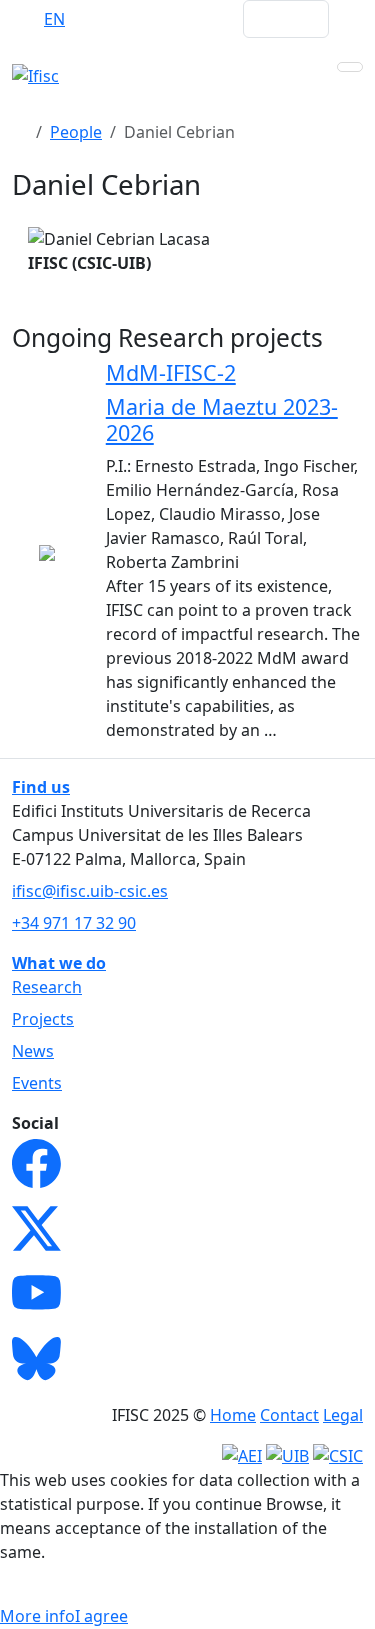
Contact (289, 1415)
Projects (43, 1019)
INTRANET (189, 19)
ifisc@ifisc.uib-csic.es (90, 891)
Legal (343, 1415)
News (33, 1051)
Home (233, 1415)
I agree (101, 1616)
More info (37, 1616)
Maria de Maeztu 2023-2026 (222, 419)
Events (37, 1083)
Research (47, 987)
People (76, 132)
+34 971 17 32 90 (74, 923)
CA (133, 19)
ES (94, 19)
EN (54, 19)
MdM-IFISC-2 (171, 372)
